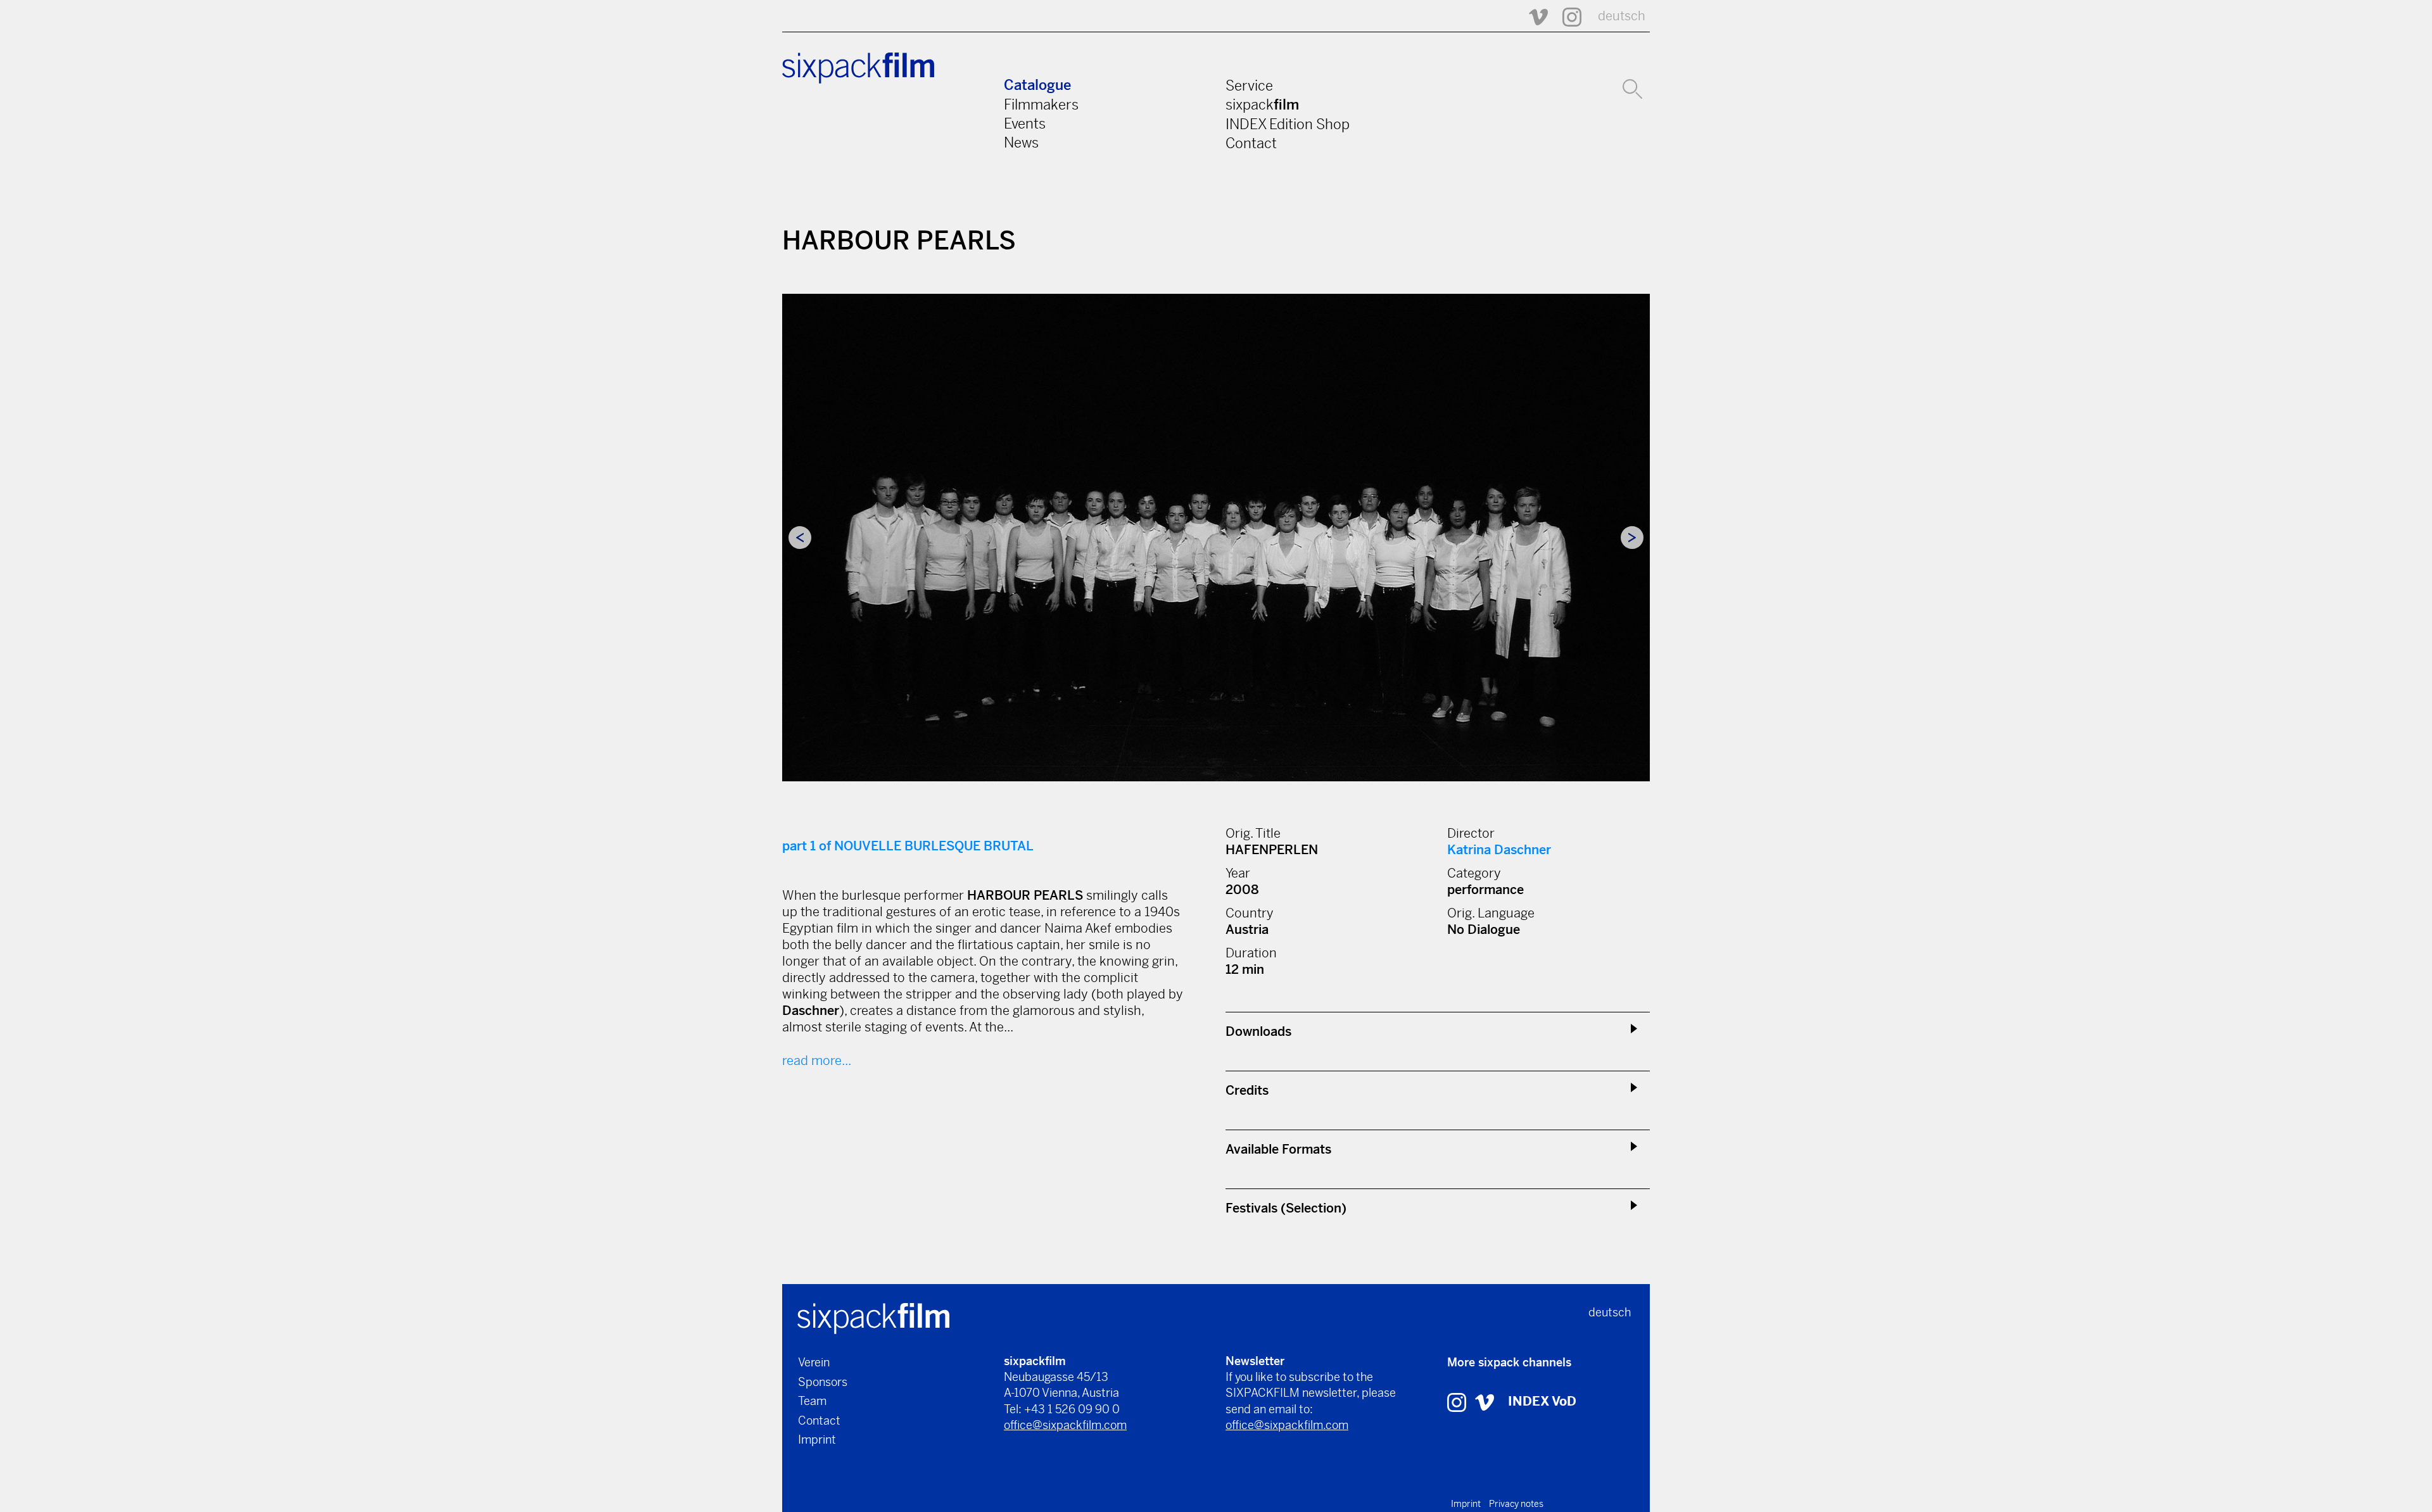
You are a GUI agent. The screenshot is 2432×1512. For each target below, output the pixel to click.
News (1021, 142)
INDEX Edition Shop (1288, 124)
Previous (800, 538)
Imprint (817, 1440)
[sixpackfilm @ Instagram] (1566, 16)
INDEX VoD (1542, 1402)
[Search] (1632, 87)
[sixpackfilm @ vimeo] (1485, 1402)
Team (812, 1401)
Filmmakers (1041, 104)
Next (1632, 538)
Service (1249, 85)
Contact (1251, 143)
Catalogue (1037, 85)
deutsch (1622, 16)
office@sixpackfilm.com (1065, 1425)
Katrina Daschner (1499, 850)
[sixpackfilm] (873, 1317)
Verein (814, 1362)
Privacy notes (1516, 1504)
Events (1025, 123)
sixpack (1262, 104)
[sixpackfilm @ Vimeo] (1533, 16)
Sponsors (823, 1382)
